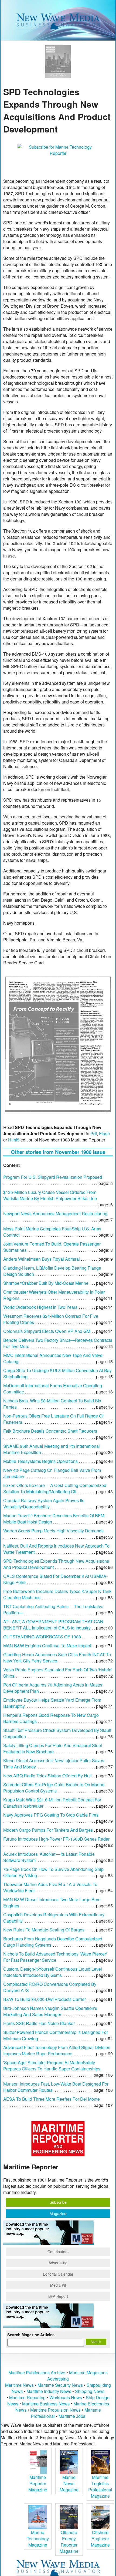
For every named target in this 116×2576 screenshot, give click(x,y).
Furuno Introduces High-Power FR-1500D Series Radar (56, 1839)
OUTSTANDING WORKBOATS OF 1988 (42, 1637)
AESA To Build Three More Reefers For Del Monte (52, 2099)
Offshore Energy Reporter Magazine (69, 2542)
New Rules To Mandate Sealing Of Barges (44, 1930)
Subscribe (58, 2202)
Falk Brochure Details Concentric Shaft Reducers (50, 1431)
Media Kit (58, 2285)
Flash (104, 1133)
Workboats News (66, 2397)
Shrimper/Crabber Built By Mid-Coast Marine (46, 1283)
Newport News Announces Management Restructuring (55, 1214)
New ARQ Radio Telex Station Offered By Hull (47, 1776)
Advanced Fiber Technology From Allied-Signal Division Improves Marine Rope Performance (57, 2050)
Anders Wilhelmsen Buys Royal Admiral (42, 1259)
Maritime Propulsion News (55, 2410)
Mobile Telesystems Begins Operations (40, 1461)
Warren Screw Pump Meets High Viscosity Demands (53, 1531)
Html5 (14, 1140)
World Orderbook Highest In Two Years (40, 1307)
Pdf (94, 1133)
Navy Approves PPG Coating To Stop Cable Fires (51, 1815)
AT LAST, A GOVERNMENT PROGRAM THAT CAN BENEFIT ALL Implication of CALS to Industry (53, 1625)
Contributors (58, 2252)
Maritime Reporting (27, 2397)
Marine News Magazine (69, 2483)
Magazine (58, 2213)
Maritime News (19, 2385)
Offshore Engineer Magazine (100, 2539)
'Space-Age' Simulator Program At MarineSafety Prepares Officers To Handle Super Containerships (52, 2066)
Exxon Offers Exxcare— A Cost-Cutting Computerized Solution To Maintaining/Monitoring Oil (55, 1488)
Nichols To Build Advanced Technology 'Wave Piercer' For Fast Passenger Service (55, 1957)
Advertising (58, 2263)
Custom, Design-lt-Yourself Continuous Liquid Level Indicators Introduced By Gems (53, 1972)
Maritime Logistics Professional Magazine (100, 2487)
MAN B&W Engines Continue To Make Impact (47, 1646)
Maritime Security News (60, 2385)
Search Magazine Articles (31, 2335)
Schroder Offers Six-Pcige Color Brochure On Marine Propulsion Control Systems (54, 1788)
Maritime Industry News (49, 2391)
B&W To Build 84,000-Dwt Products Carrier (45, 1999)
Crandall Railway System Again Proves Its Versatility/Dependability (44, 1503)
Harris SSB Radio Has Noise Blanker (39, 2023)
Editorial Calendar (58, 2274)
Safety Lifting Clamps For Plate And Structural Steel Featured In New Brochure (53, 1748)
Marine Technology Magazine (38, 2539)
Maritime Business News (46, 2404)
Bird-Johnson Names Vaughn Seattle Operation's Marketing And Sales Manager (50, 2011)
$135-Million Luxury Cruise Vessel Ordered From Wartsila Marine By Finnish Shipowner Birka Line (50, 1195)
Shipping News (90, 2391)
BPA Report (58, 2296)
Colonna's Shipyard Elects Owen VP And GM (47, 1331)
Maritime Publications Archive (37, 2373)
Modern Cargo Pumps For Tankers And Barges (48, 1830)
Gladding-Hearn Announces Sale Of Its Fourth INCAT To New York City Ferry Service (57, 1658)
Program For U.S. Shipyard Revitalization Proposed (53, 1177)
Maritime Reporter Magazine (38, 2483)
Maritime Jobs (72, 2416)
